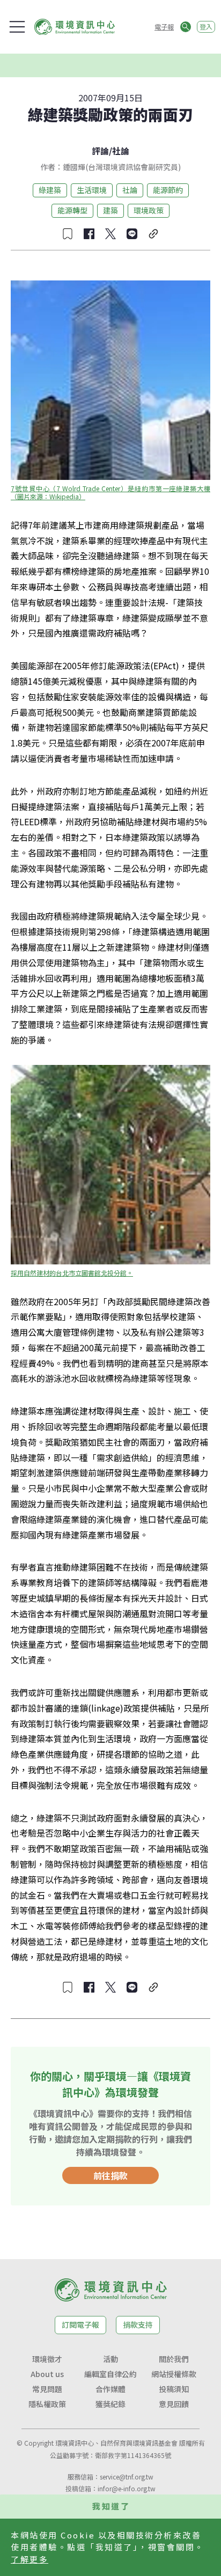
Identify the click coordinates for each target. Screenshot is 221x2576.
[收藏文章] (68, 234)
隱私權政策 (47, 2404)
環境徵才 (47, 2359)
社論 (121, 151)
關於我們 (174, 2359)
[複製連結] (153, 234)
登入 (206, 27)
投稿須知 (174, 2389)
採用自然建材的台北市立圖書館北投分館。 (72, 1273)
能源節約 (168, 190)
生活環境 (92, 190)
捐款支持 (138, 2325)
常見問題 (47, 2389)
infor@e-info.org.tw (127, 2488)
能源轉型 (72, 210)
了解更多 (30, 2559)
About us (47, 2374)
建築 (110, 210)
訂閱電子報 (80, 2325)
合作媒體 (110, 2389)
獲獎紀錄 (110, 2404)
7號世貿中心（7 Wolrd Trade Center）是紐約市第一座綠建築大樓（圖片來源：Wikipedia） (110, 492)
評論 (100, 151)
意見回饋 (174, 2404)
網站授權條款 (174, 2374)
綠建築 (50, 190)
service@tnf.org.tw (127, 2477)
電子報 (164, 27)
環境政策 (149, 210)
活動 (110, 2359)
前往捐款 (110, 2175)
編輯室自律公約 (110, 2374)
